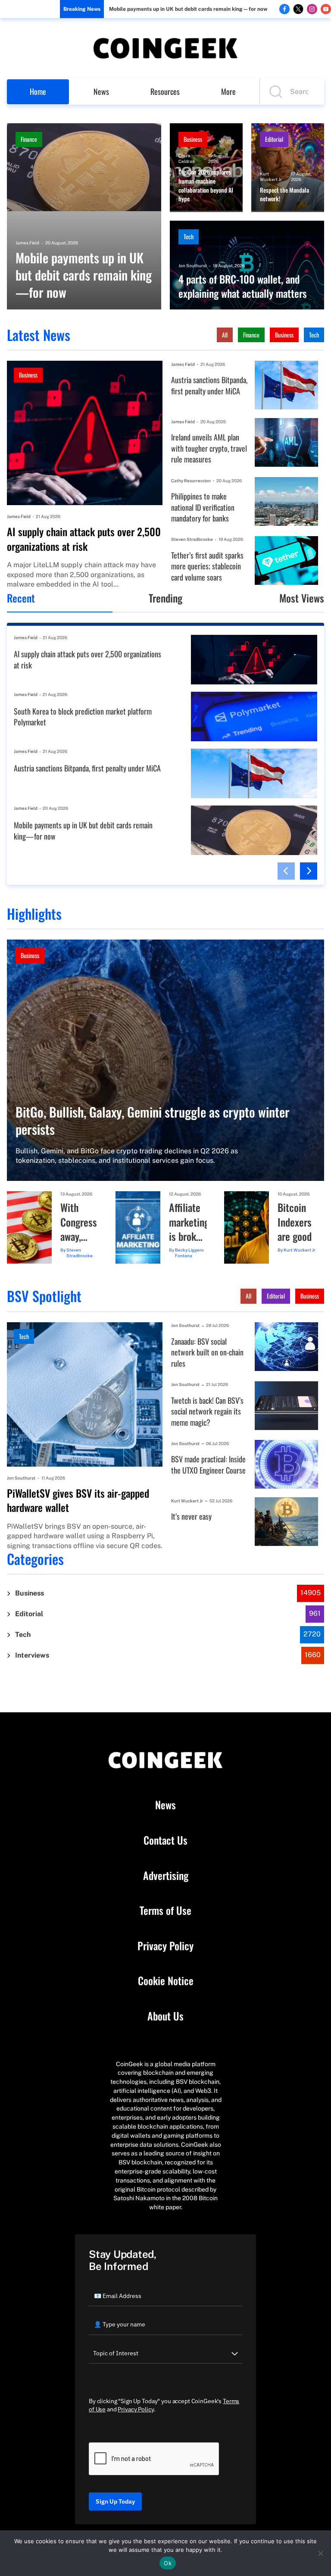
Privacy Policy (165, 1946)
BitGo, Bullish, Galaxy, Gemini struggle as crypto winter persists (153, 1121)
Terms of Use (165, 1911)
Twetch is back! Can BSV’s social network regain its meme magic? (207, 1411)
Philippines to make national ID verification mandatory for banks (203, 507)
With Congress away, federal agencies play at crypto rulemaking (79, 1222)
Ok (168, 2563)
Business (193, 139)
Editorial (274, 139)
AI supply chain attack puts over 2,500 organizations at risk (84, 539)
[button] (286, 871)
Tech (189, 236)
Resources (165, 91)
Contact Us (165, 1840)
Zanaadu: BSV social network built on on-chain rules (207, 1352)
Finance (29, 139)
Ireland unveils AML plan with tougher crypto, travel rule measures (209, 448)
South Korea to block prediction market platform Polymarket (83, 717)
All (225, 335)
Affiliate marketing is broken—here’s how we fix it (188, 1222)
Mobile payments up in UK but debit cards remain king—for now (188, 9)
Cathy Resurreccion (191, 481)
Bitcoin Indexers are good (295, 1222)
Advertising (166, 1876)
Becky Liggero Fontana (189, 1253)
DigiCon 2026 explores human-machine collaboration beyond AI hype (206, 185)
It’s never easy (191, 1516)
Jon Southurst (193, 265)
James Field (27, 243)
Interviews (32, 1655)
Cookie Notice (166, 1981)
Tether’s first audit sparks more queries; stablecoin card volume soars (207, 566)
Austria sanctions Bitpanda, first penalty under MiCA (209, 386)
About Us (165, 2016)
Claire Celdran (187, 158)
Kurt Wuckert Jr (271, 176)
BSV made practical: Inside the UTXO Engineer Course (208, 1465)
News (101, 91)
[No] (320, 2553)
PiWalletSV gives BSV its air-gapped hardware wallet (78, 1500)
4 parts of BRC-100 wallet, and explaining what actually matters (243, 286)
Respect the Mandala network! (284, 195)
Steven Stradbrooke (192, 539)
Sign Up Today (115, 2501)
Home (38, 91)
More (228, 91)
